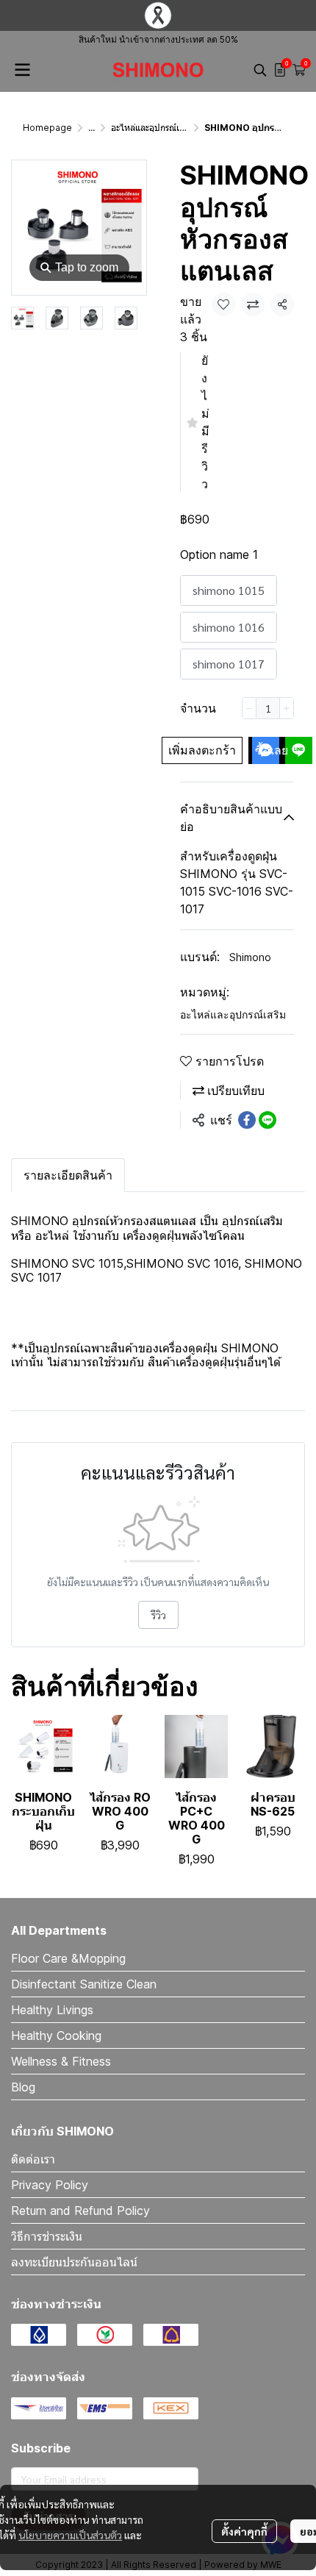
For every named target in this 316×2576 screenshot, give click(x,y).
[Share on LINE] (267, 1120)
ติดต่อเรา (33, 2159)
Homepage (47, 128)
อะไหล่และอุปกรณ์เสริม (152, 128)
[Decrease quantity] (249, 708)
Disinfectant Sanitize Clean (84, 1984)
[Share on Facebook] (247, 1120)
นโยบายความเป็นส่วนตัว (70, 2535)
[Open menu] (22, 70)
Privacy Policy (50, 2185)
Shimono (250, 957)
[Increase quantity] (287, 708)
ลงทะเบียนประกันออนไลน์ (74, 2262)
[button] (260, 70)
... (91, 128)
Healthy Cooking (56, 2036)
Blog (23, 2087)
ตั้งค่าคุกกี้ (244, 2531)
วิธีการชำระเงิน (47, 2236)
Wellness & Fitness (61, 2061)
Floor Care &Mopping (68, 1958)
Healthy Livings (52, 2010)
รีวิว (158, 1615)
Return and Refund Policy (80, 2211)
